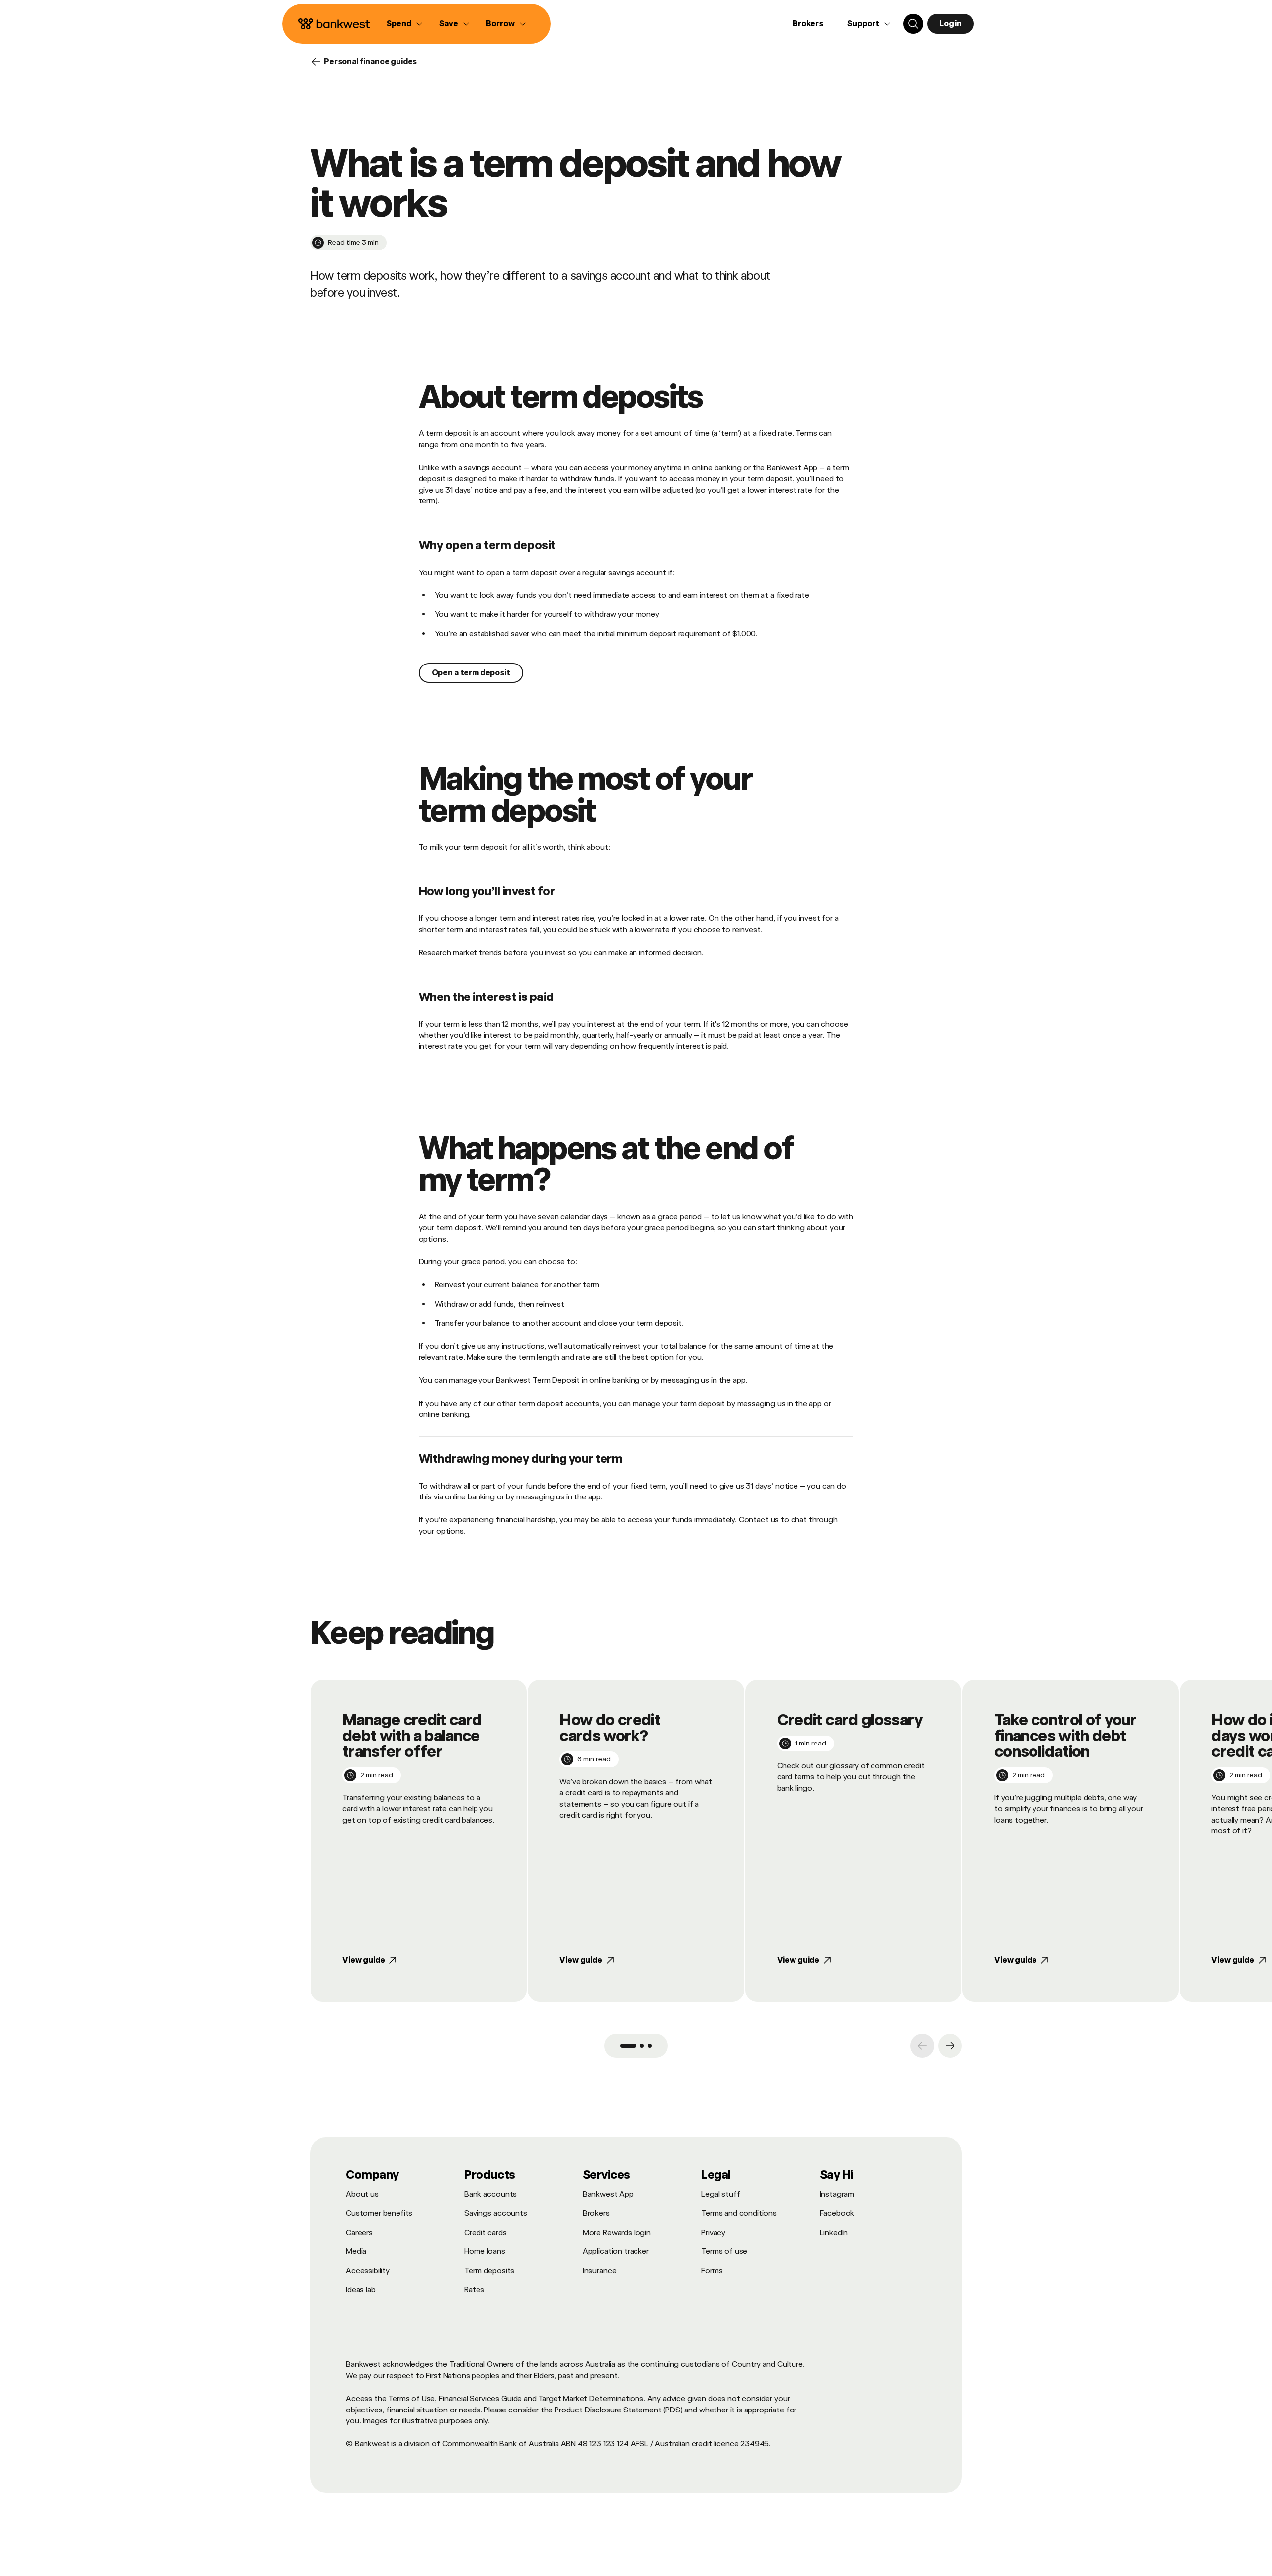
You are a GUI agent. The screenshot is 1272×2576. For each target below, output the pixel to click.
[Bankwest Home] (334, 24)
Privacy (713, 2232)
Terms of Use (411, 2398)
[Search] (913, 24)
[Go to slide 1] (628, 2046)
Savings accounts (495, 2213)
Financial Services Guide (480, 2398)
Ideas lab (361, 2289)
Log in (951, 24)
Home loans (484, 2251)
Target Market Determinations (591, 2398)
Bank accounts (490, 2194)
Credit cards (485, 2232)
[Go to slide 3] (650, 2046)
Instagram (837, 2194)
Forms (712, 2271)
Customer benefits (379, 2213)
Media (356, 2251)
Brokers (808, 24)
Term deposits (489, 2271)
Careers (359, 2232)
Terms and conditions (739, 2213)
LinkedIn (834, 2232)
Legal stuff (720, 2194)
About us (362, 2194)
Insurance (600, 2271)
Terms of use (724, 2251)
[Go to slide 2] (642, 2046)
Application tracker (616, 2251)
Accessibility (368, 2271)
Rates (474, 2289)
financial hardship (526, 1520)
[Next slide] (950, 2046)
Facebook (837, 2213)
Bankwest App (608, 2194)
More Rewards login (617, 2232)
